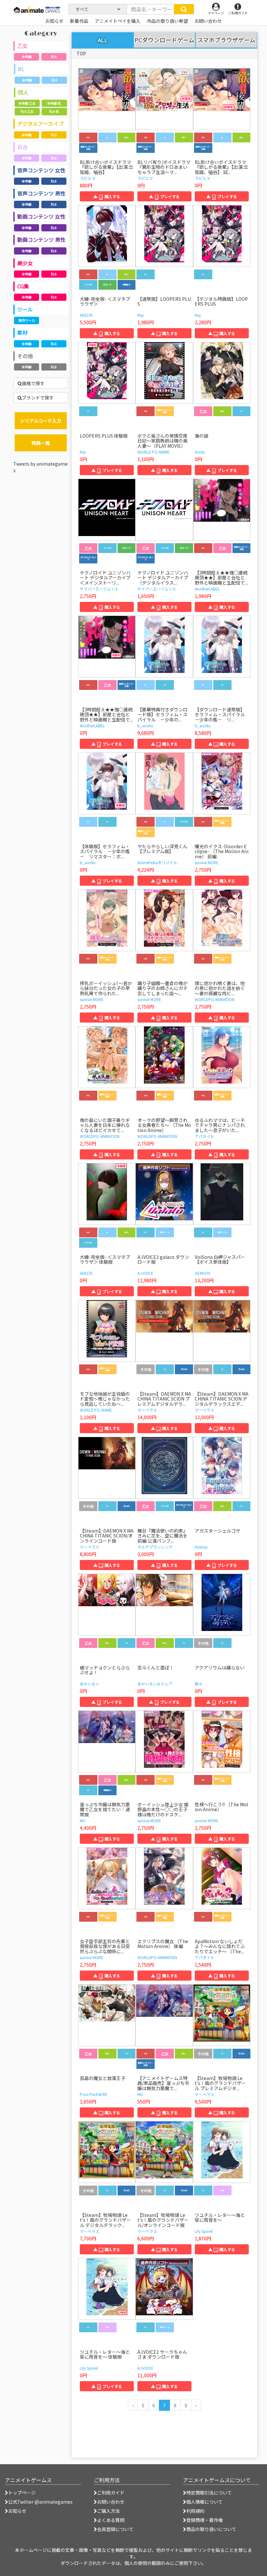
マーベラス (147, 1410)
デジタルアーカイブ (41, 124)
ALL (103, 40)
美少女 (25, 263)
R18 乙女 (27, 111)
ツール (25, 309)
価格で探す (33, 383)
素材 (22, 332)
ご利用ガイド (111, 2493)
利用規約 (195, 2511)
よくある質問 (111, 2520)
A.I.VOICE (145, 1273)
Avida (200, 452)
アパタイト (204, 1136)
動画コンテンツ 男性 (41, 240)
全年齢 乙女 (27, 103)
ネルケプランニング (155, 1547)
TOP (81, 53)
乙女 (22, 46)
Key (141, 315)
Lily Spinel (204, 2231)
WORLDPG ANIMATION (215, 999)
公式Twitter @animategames (40, 2502)
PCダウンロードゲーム (164, 40)
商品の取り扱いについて (211, 2529)
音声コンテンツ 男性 (41, 193)
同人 (23, 92)
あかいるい (90, 1684)
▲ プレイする (164, 196)
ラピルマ (88, 178)
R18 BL (54, 111)
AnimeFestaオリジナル (157, 862)
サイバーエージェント (99, 589)
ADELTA (86, 315)
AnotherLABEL (207, 589)
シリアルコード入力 (41, 421)
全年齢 (27, 57)
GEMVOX (203, 1273)
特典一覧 (41, 443)
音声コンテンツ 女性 (41, 170)
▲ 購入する (107, 196)
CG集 (23, 286)
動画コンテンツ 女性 (41, 216)
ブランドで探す (38, 398)
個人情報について (204, 2502)
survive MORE (207, 862)
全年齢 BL (54, 103)
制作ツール (27, 320)
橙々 (199, 1684)
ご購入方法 (108, 2511)
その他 (25, 356)
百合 (22, 147)
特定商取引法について (209, 2493)
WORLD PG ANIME (154, 452)
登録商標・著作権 (204, 2520)
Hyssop (201, 1547)
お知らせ (17, 2511)
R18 (54, 57)
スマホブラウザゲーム (226, 40)
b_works (145, 726)
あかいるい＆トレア (155, 1684)
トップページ (22, 2493)
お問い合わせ (111, 2502)
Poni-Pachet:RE (94, 2094)
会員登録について (115, 2529)
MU (83, 1820)
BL (21, 69)
